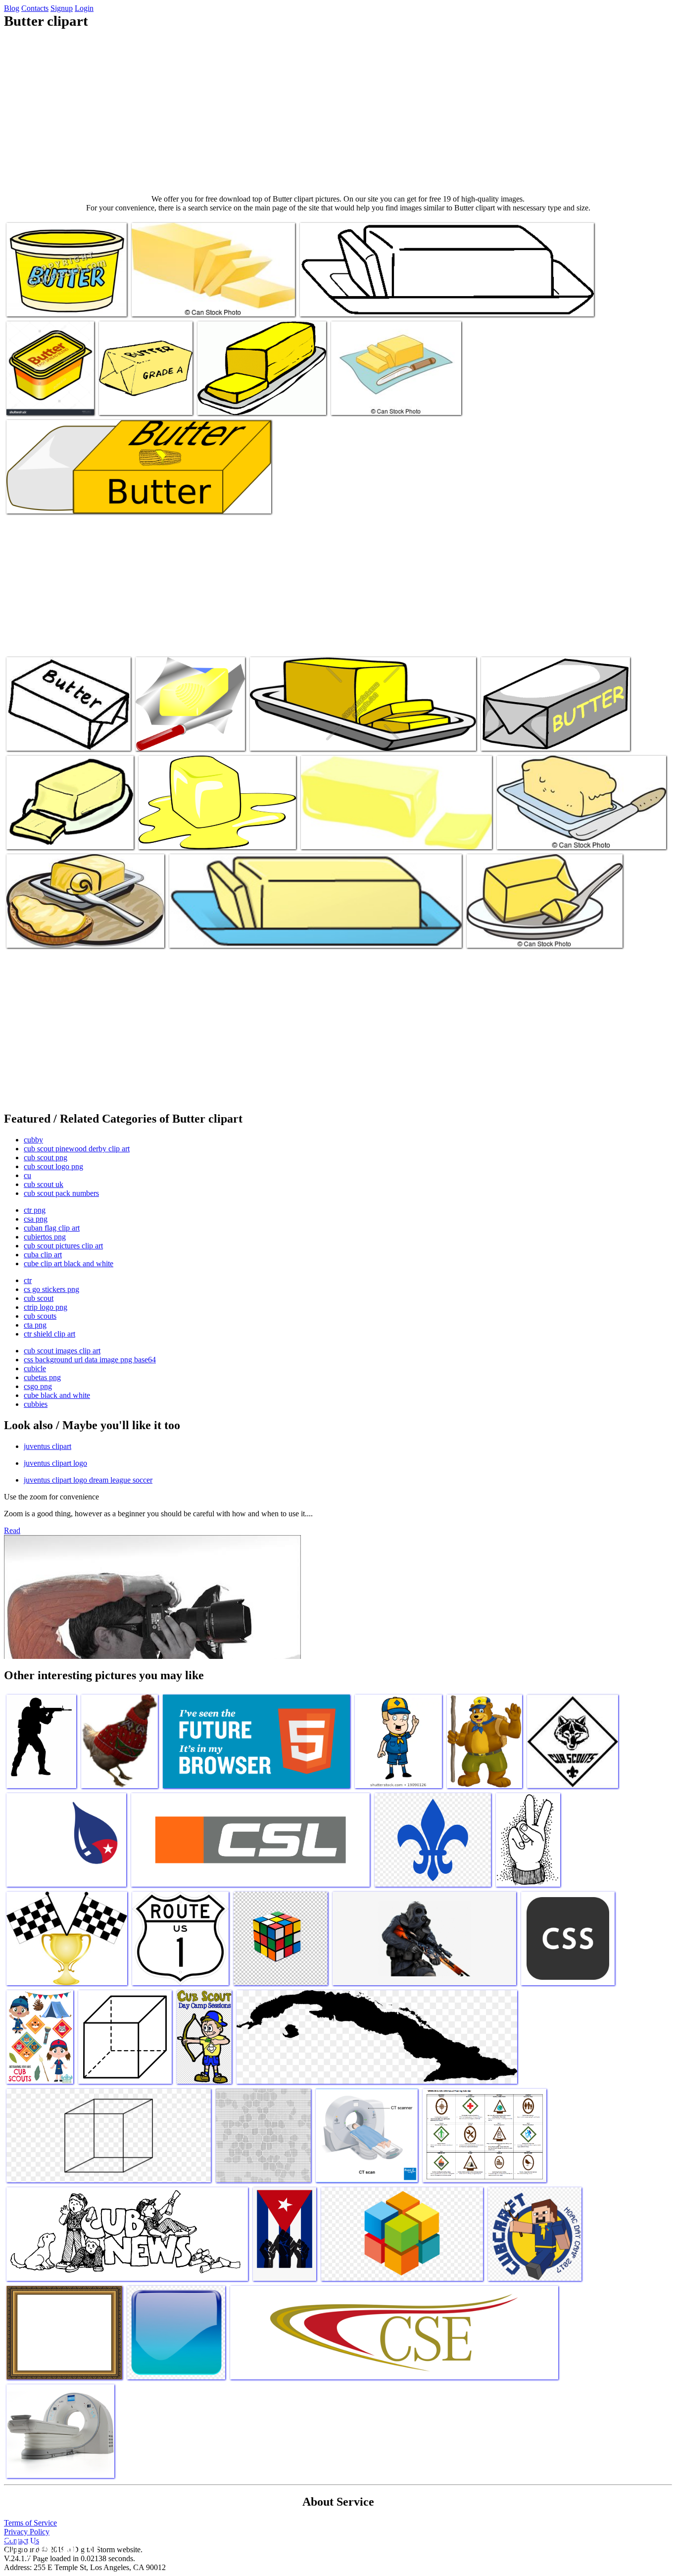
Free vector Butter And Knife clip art (190, 737)
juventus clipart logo (55, 1463)
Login (84, 8)
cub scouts (40, 1316)
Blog (12, 8)
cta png (35, 1325)
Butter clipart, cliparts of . (138, 401)
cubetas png (42, 1377)
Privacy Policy (27, 2532)
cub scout (39, 1298)
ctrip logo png (46, 1307)
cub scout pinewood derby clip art (77, 1149)
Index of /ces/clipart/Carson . (343, 303)
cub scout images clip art (62, 1351)
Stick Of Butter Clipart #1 (340, 836)
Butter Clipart (28, 836)
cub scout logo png (53, 1166)
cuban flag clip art (52, 1228)
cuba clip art (43, 1255)
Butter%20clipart (33, 401)
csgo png (38, 1386)
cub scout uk (44, 1184)
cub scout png (46, 1158)
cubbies (36, 1404)
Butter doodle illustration (504, 934)
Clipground (49, 2546)
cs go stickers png (51, 1289)
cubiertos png (45, 1237)
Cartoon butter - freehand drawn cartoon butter (565, 836)
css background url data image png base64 (90, 1360)
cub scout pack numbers (61, 1193)
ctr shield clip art (49, 1334)
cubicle (35, 1368)
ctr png (35, 1210)
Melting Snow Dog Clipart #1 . (185, 836)
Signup (62, 8)
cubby (33, 1140)
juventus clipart (48, 1446)
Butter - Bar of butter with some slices (188, 303)
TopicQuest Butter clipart (519, 737)
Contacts (35, 8)
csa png (36, 1219)
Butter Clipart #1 (195, 934)
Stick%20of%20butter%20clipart (299, 737)
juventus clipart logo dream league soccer (88, 1480)
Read (12, 1530)
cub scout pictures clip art (63, 1246)
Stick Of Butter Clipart (232, 401)
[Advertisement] (338, 112)
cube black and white (57, 1395)
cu (27, 1175)
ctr (28, 1280)
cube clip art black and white (69, 1263)
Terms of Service (30, 2523)
